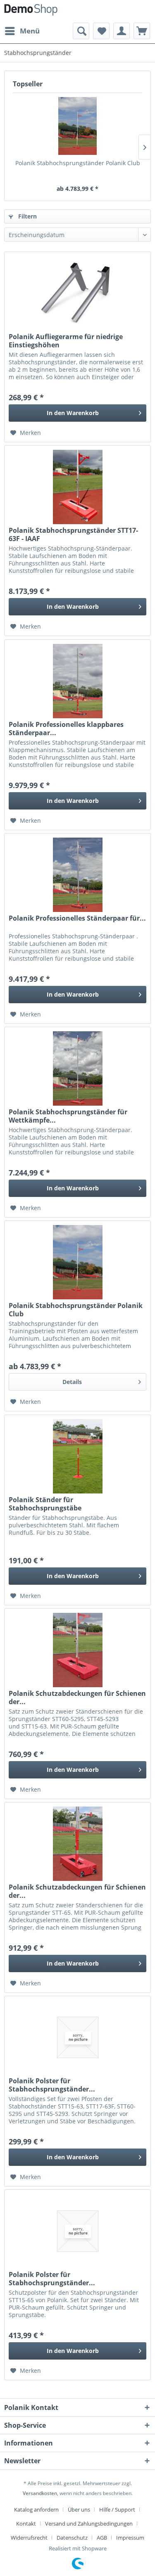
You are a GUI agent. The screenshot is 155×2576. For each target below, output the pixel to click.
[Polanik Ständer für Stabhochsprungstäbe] (77, 1456)
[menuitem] (22, 31)
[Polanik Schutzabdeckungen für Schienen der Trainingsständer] (77, 1650)
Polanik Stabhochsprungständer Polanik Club (78, 163)
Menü (30, 31)
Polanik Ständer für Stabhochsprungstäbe (45, 1504)
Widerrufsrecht (29, 2538)
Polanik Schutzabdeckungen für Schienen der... (77, 1698)
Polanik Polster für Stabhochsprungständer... (52, 2085)
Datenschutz (72, 2538)
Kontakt (26, 2524)
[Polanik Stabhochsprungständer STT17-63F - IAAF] (77, 487)
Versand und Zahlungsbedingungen (89, 2524)
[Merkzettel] (101, 31)
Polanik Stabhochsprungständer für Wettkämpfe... (68, 1116)
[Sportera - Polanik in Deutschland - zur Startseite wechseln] (31, 11)
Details (72, 1382)
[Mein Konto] (122, 31)
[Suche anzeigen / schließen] (81, 31)
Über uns (79, 2510)
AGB (102, 2538)
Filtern (27, 216)
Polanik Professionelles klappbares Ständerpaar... (66, 729)
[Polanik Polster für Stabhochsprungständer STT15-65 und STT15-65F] (77, 2231)
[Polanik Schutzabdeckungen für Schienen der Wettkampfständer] (77, 1844)
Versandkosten (40, 2493)
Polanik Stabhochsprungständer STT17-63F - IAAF (73, 534)
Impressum (130, 2538)
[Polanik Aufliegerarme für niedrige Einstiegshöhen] (77, 293)
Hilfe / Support (117, 2510)
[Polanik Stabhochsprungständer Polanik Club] (77, 126)
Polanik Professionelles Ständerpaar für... (77, 918)
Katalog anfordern (36, 2510)
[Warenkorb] (142, 31)
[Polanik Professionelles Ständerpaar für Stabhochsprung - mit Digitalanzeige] (77, 875)
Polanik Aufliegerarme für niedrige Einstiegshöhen (66, 341)
